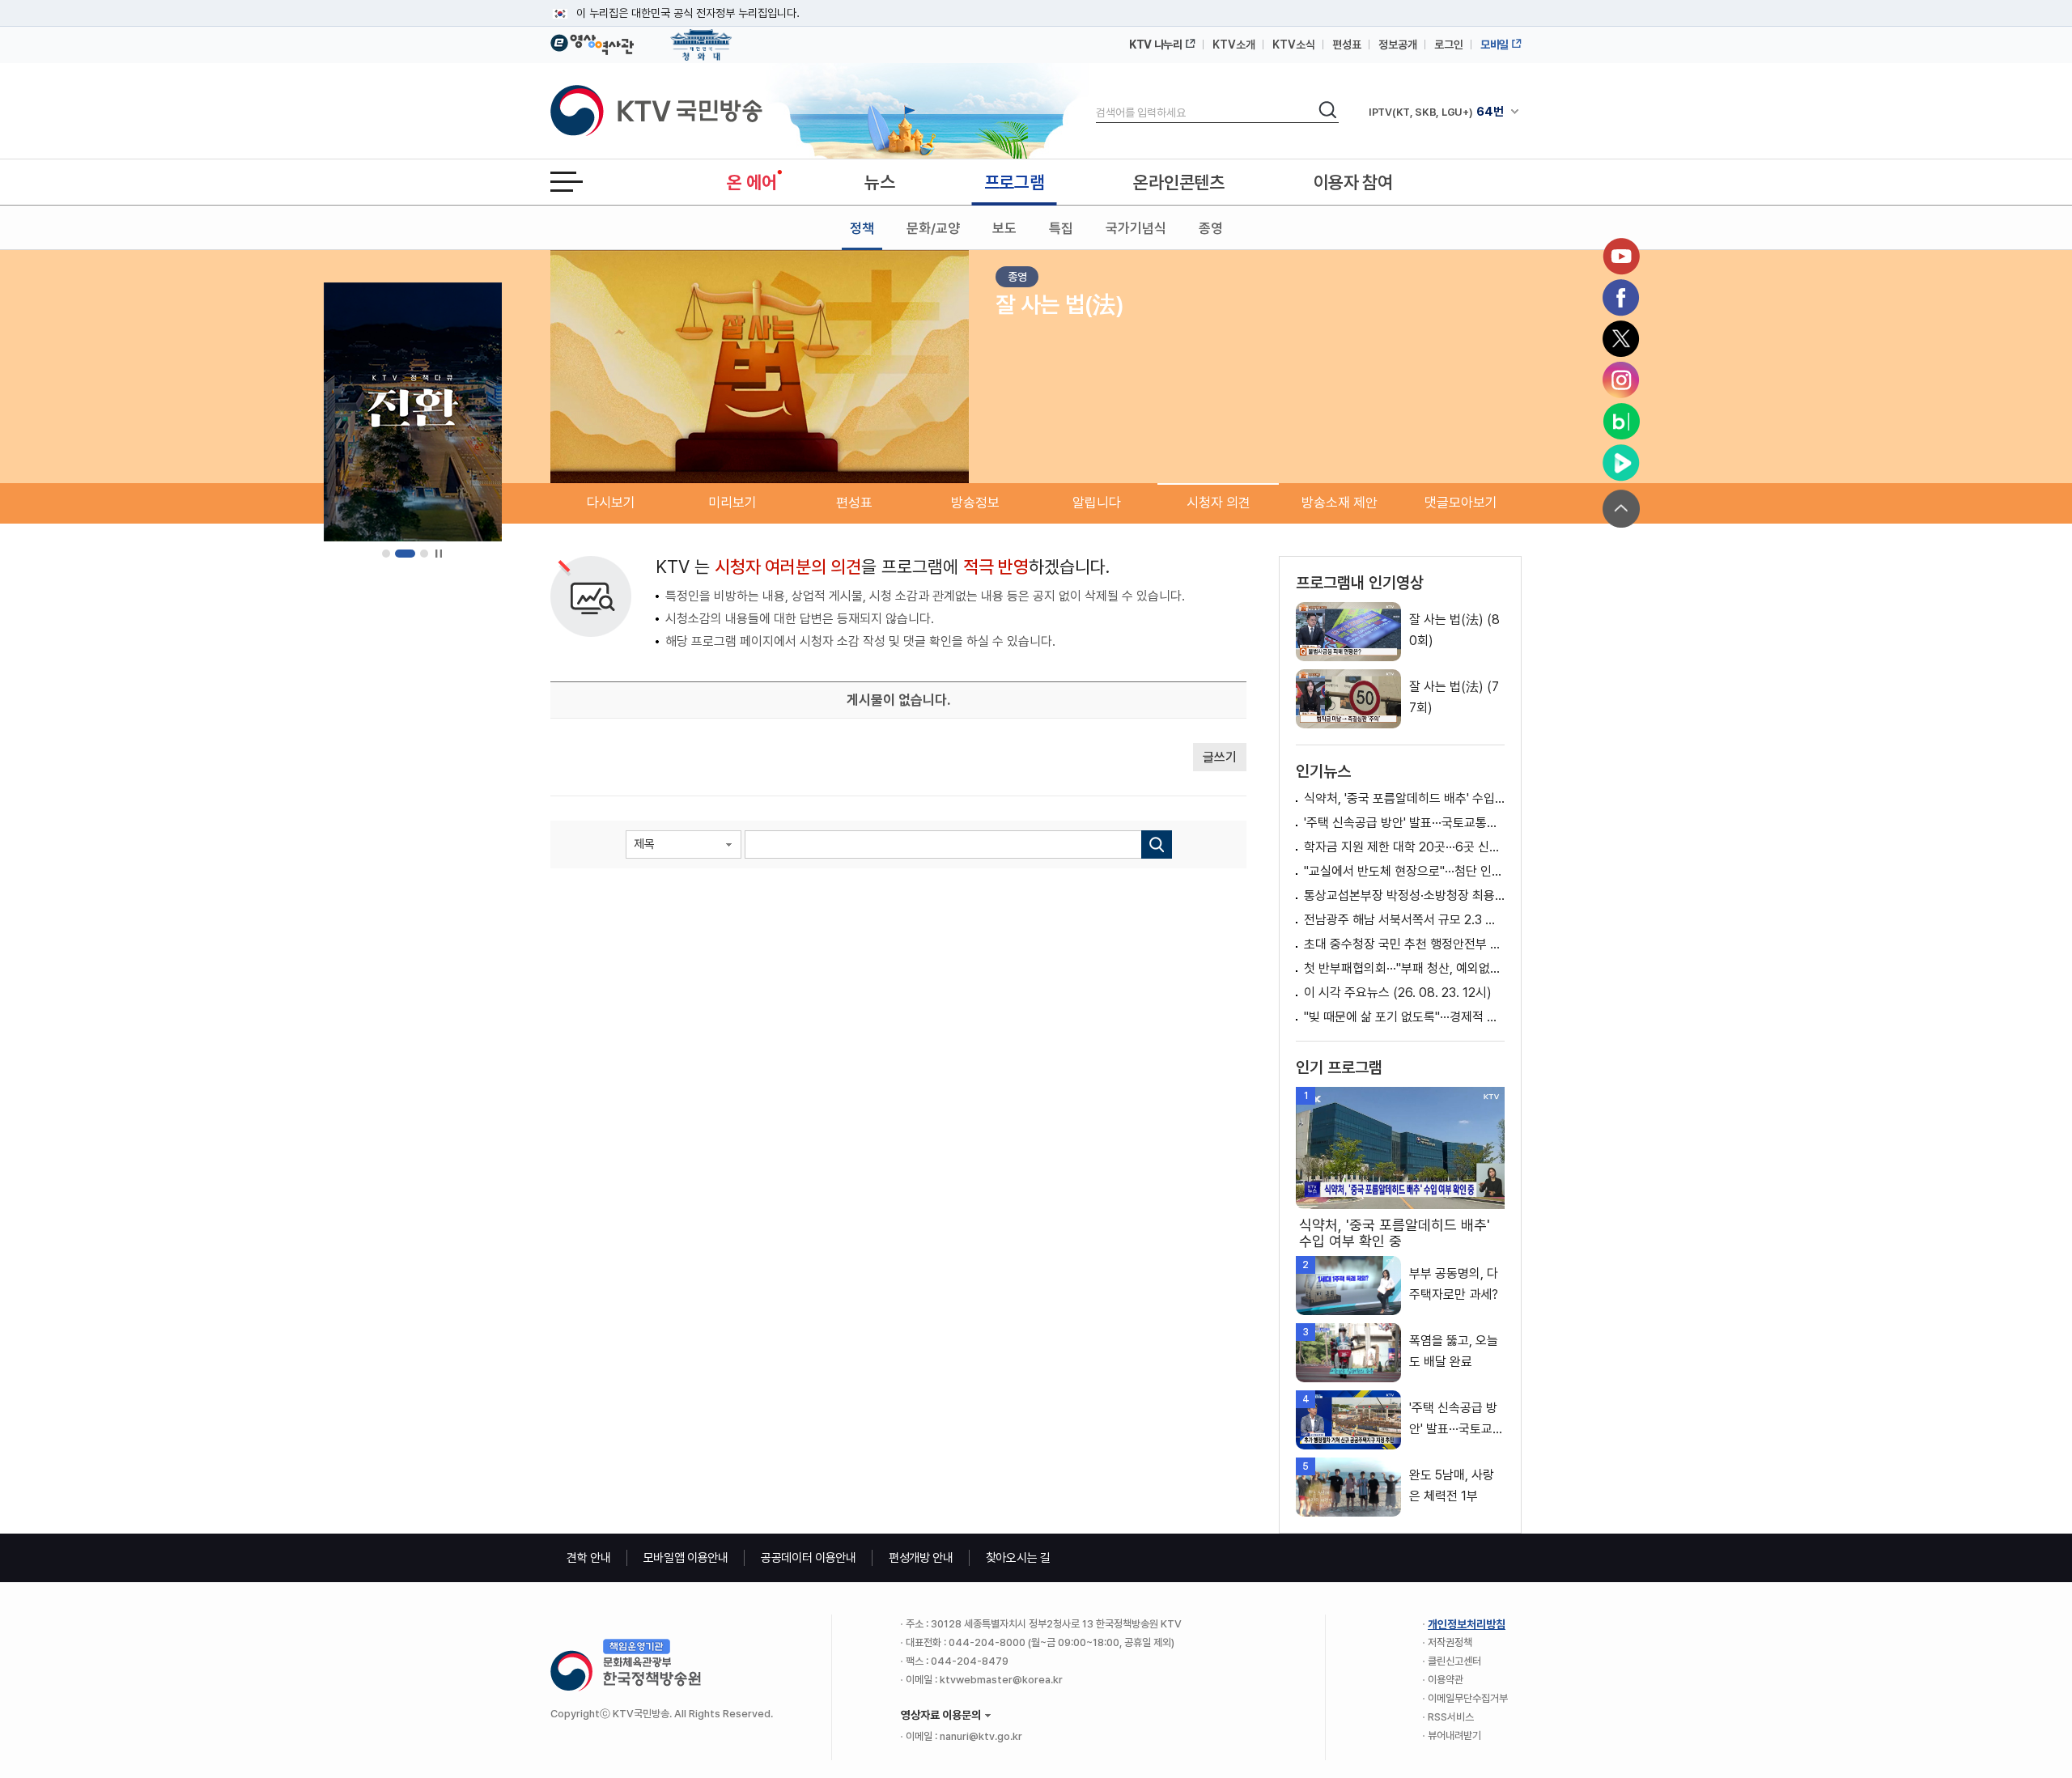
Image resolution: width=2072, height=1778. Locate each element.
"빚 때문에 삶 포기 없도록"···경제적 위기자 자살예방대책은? (1404, 1017)
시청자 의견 (1219, 503)
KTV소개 (1234, 45)
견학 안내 (589, 1558)
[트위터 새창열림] (1621, 339)
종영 (1211, 228)
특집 (1061, 228)
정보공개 (1398, 45)
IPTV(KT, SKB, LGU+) (1436, 112)
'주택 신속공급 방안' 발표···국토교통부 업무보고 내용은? (1404, 823)
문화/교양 (933, 228)
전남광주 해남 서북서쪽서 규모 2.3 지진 (1404, 920)
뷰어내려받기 (1454, 1736)
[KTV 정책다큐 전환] (413, 412)
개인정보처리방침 (1467, 1624)
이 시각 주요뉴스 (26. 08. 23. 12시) (1398, 993)
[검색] (1157, 844)
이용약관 (1446, 1680)
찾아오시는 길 (1018, 1558)
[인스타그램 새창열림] (1621, 380)
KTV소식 (1294, 45)
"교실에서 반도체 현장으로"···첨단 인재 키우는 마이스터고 (1404, 871)
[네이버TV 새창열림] (1621, 463)
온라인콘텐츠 (1178, 182)
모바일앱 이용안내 (686, 1558)
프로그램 (1015, 182)
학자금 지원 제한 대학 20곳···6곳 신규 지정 (1404, 847)
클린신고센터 (1454, 1661)
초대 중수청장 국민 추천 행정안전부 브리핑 (1404, 944)
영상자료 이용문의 (941, 1715)
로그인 (1449, 45)
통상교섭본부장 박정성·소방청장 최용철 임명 (1404, 895)
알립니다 (1097, 503)
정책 (862, 228)
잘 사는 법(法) (1060, 304)
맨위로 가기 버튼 (1621, 509)
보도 (1004, 228)
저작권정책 (1450, 1642)
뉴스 (879, 182)
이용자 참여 (1353, 182)
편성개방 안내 (921, 1558)
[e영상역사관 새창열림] (592, 42)
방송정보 (975, 503)
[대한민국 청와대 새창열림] (701, 37)
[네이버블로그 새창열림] (1621, 422)
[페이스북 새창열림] (1621, 298)
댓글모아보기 (1461, 503)
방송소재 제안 (1340, 503)
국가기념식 (1136, 228)
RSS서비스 (1451, 1717)
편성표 (1347, 45)
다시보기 (611, 503)
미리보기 (732, 503)
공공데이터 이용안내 (809, 1558)
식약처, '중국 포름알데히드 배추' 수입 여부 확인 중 (1404, 798)
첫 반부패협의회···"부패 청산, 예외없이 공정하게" (1404, 968)
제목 (644, 844)
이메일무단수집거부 (1468, 1698)
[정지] (438, 554)
